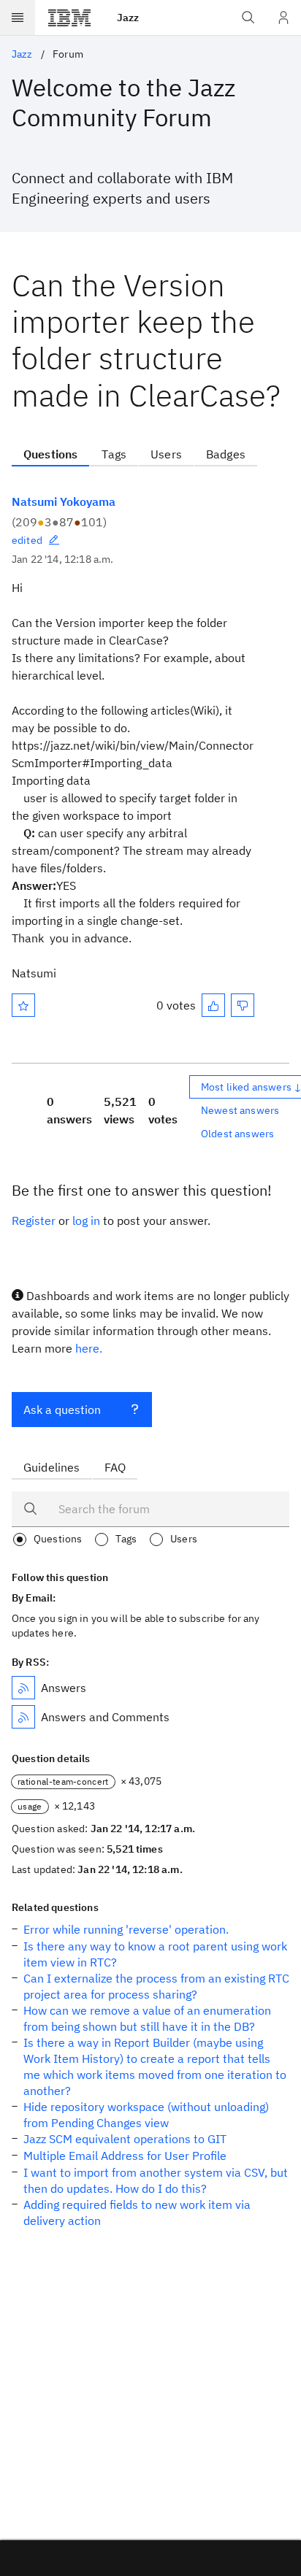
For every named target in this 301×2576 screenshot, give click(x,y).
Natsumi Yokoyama (64, 501)
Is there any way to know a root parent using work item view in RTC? (155, 1954)
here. (89, 1348)
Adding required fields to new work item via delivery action (137, 2212)
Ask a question (62, 1410)
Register (34, 1220)
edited (27, 540)
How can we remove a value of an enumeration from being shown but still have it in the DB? (147, 2018)
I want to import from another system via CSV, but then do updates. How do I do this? (156, 2180)
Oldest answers (237, 1134)
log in (86, 1220)
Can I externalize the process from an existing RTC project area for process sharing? (156, 1986)
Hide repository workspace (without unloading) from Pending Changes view (146, 2115)
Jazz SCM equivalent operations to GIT (125, 2139)
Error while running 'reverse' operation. (126, 1929)
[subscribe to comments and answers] (23, 1717)
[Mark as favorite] (23, 1005)
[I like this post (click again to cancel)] (213, 1005)
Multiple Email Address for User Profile (125, 2156)
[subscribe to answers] (23, 1688)
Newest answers (240, 1110)
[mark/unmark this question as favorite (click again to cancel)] (23, 1005)
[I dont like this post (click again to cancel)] (243, 1005)
